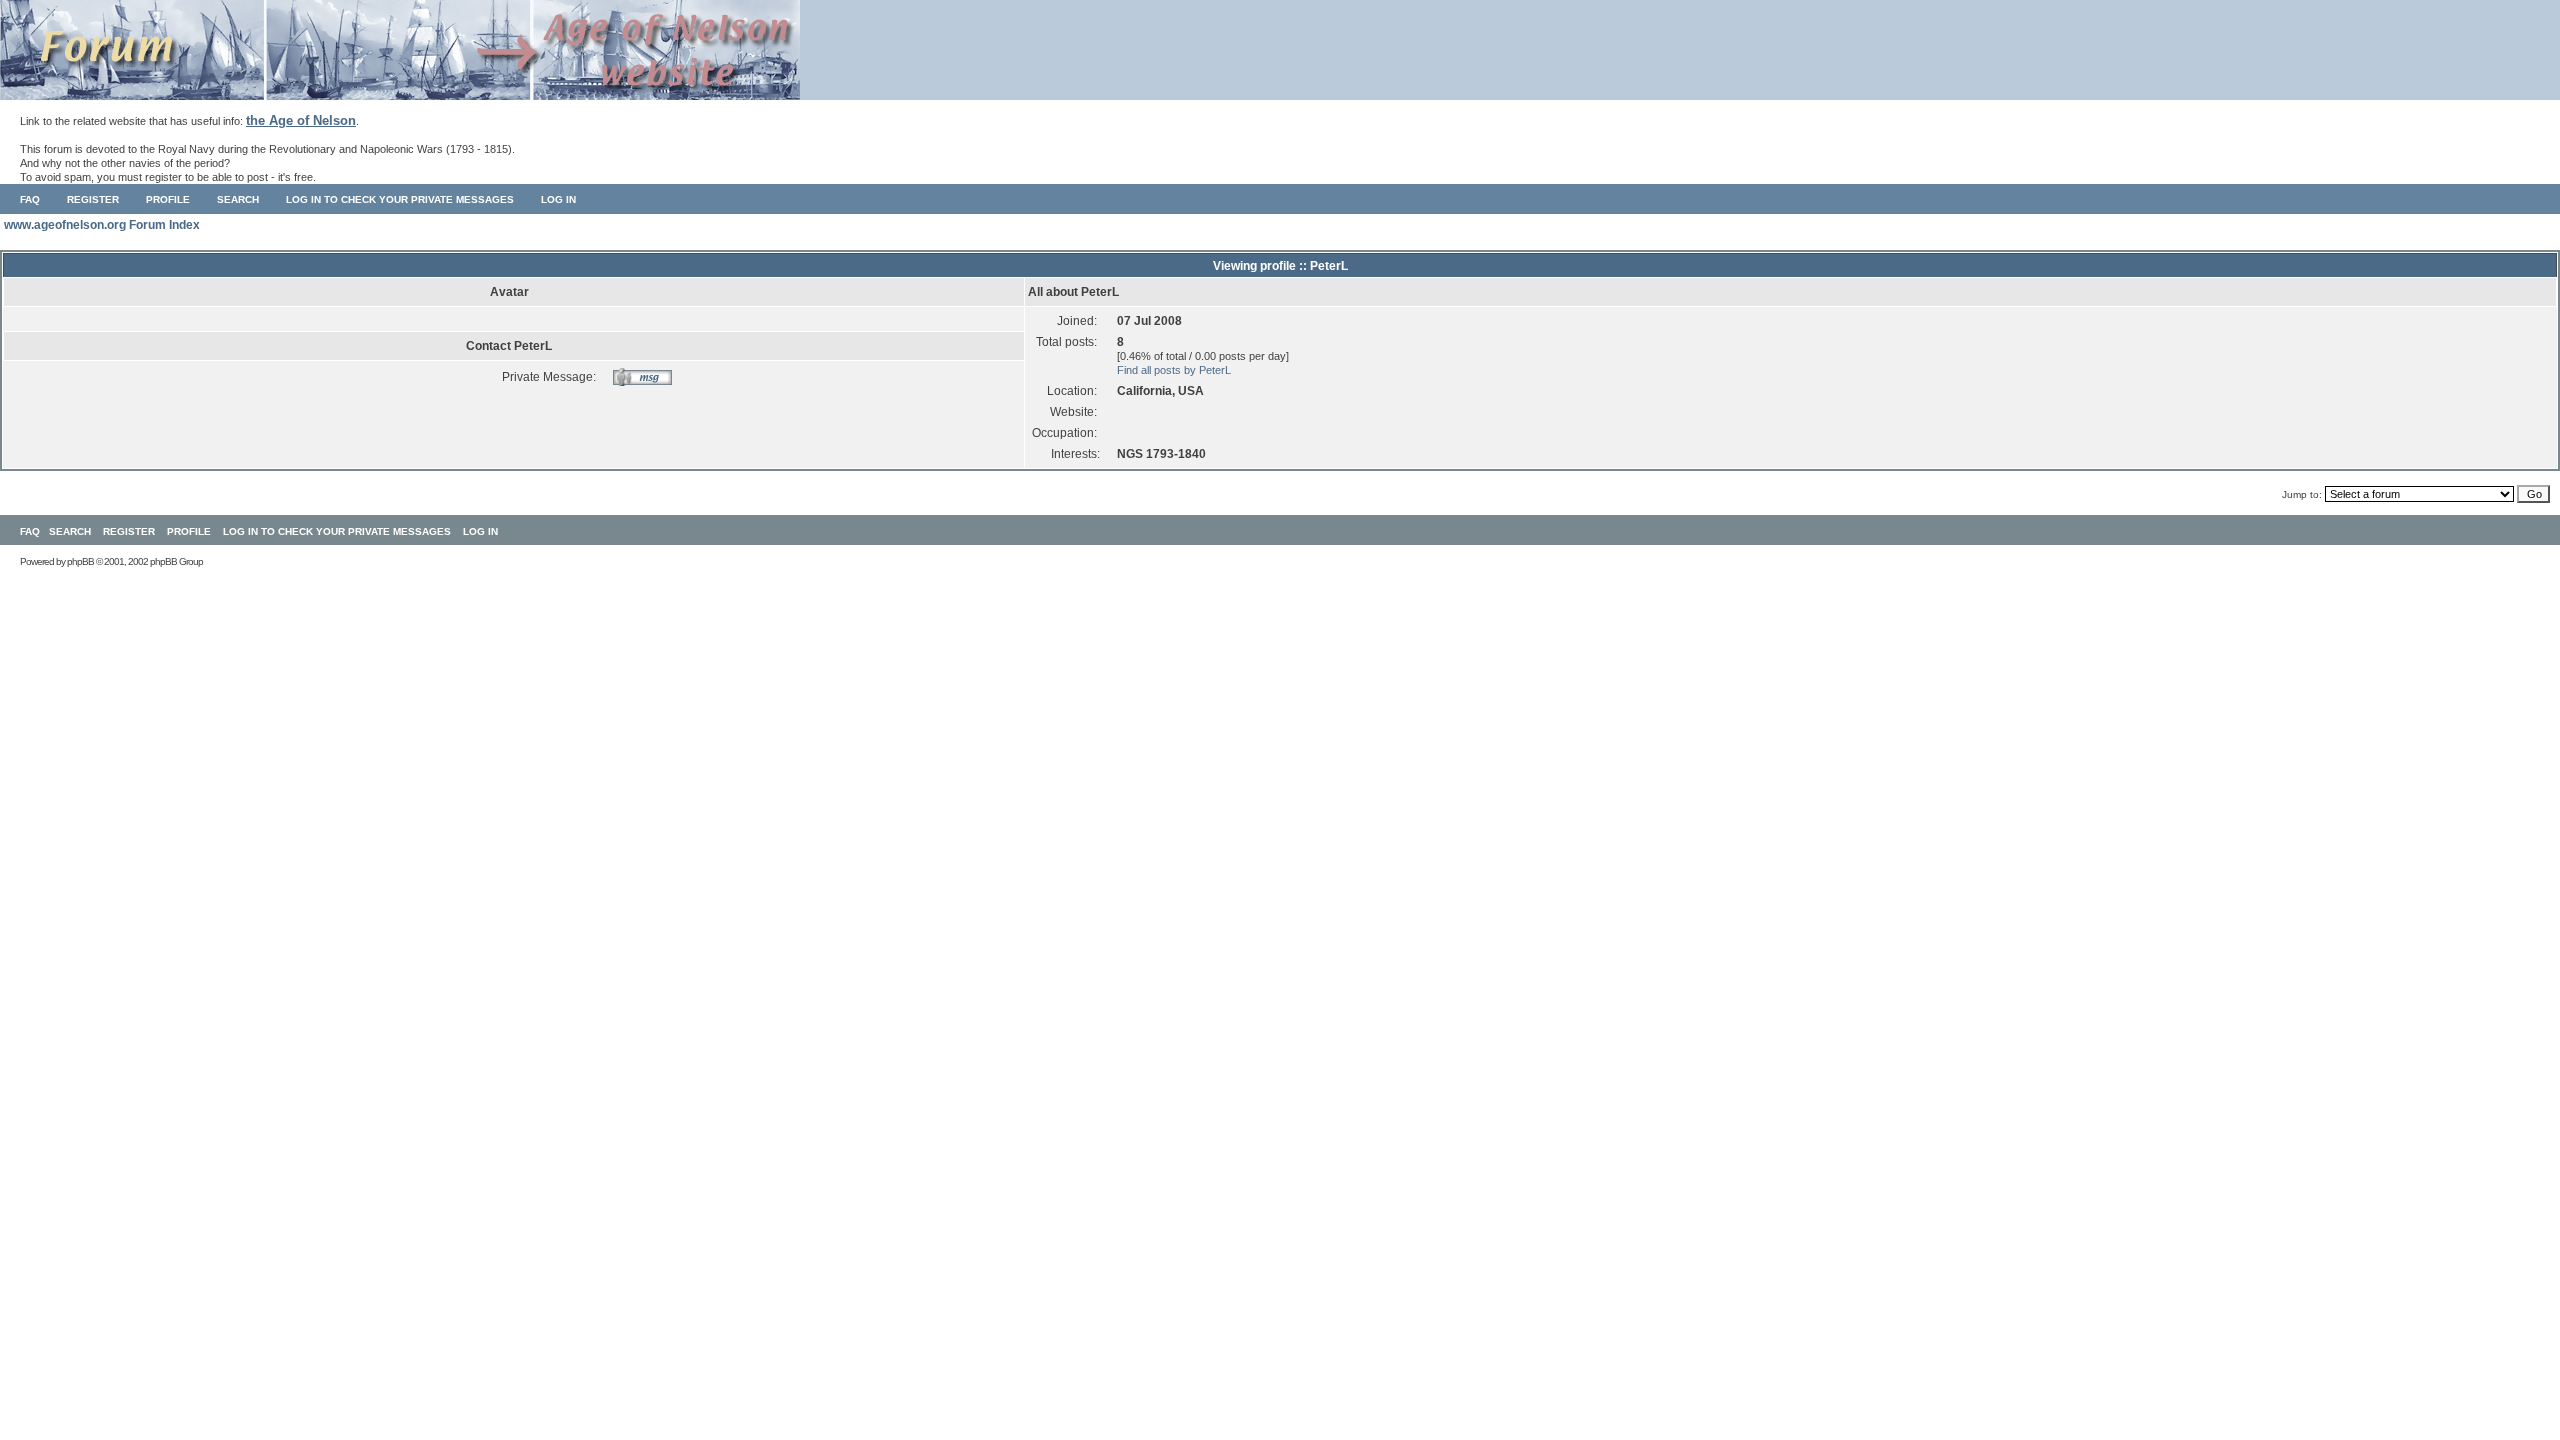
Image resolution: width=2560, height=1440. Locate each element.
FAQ (30, 199)
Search (238, 199)
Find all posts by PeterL (1174, 370)
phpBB (80, 561)
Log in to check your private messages (400, 199)
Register (93, 199)
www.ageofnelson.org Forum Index (102, 225)
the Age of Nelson (301, 120)
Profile (168, 199)
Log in (558, 199)
